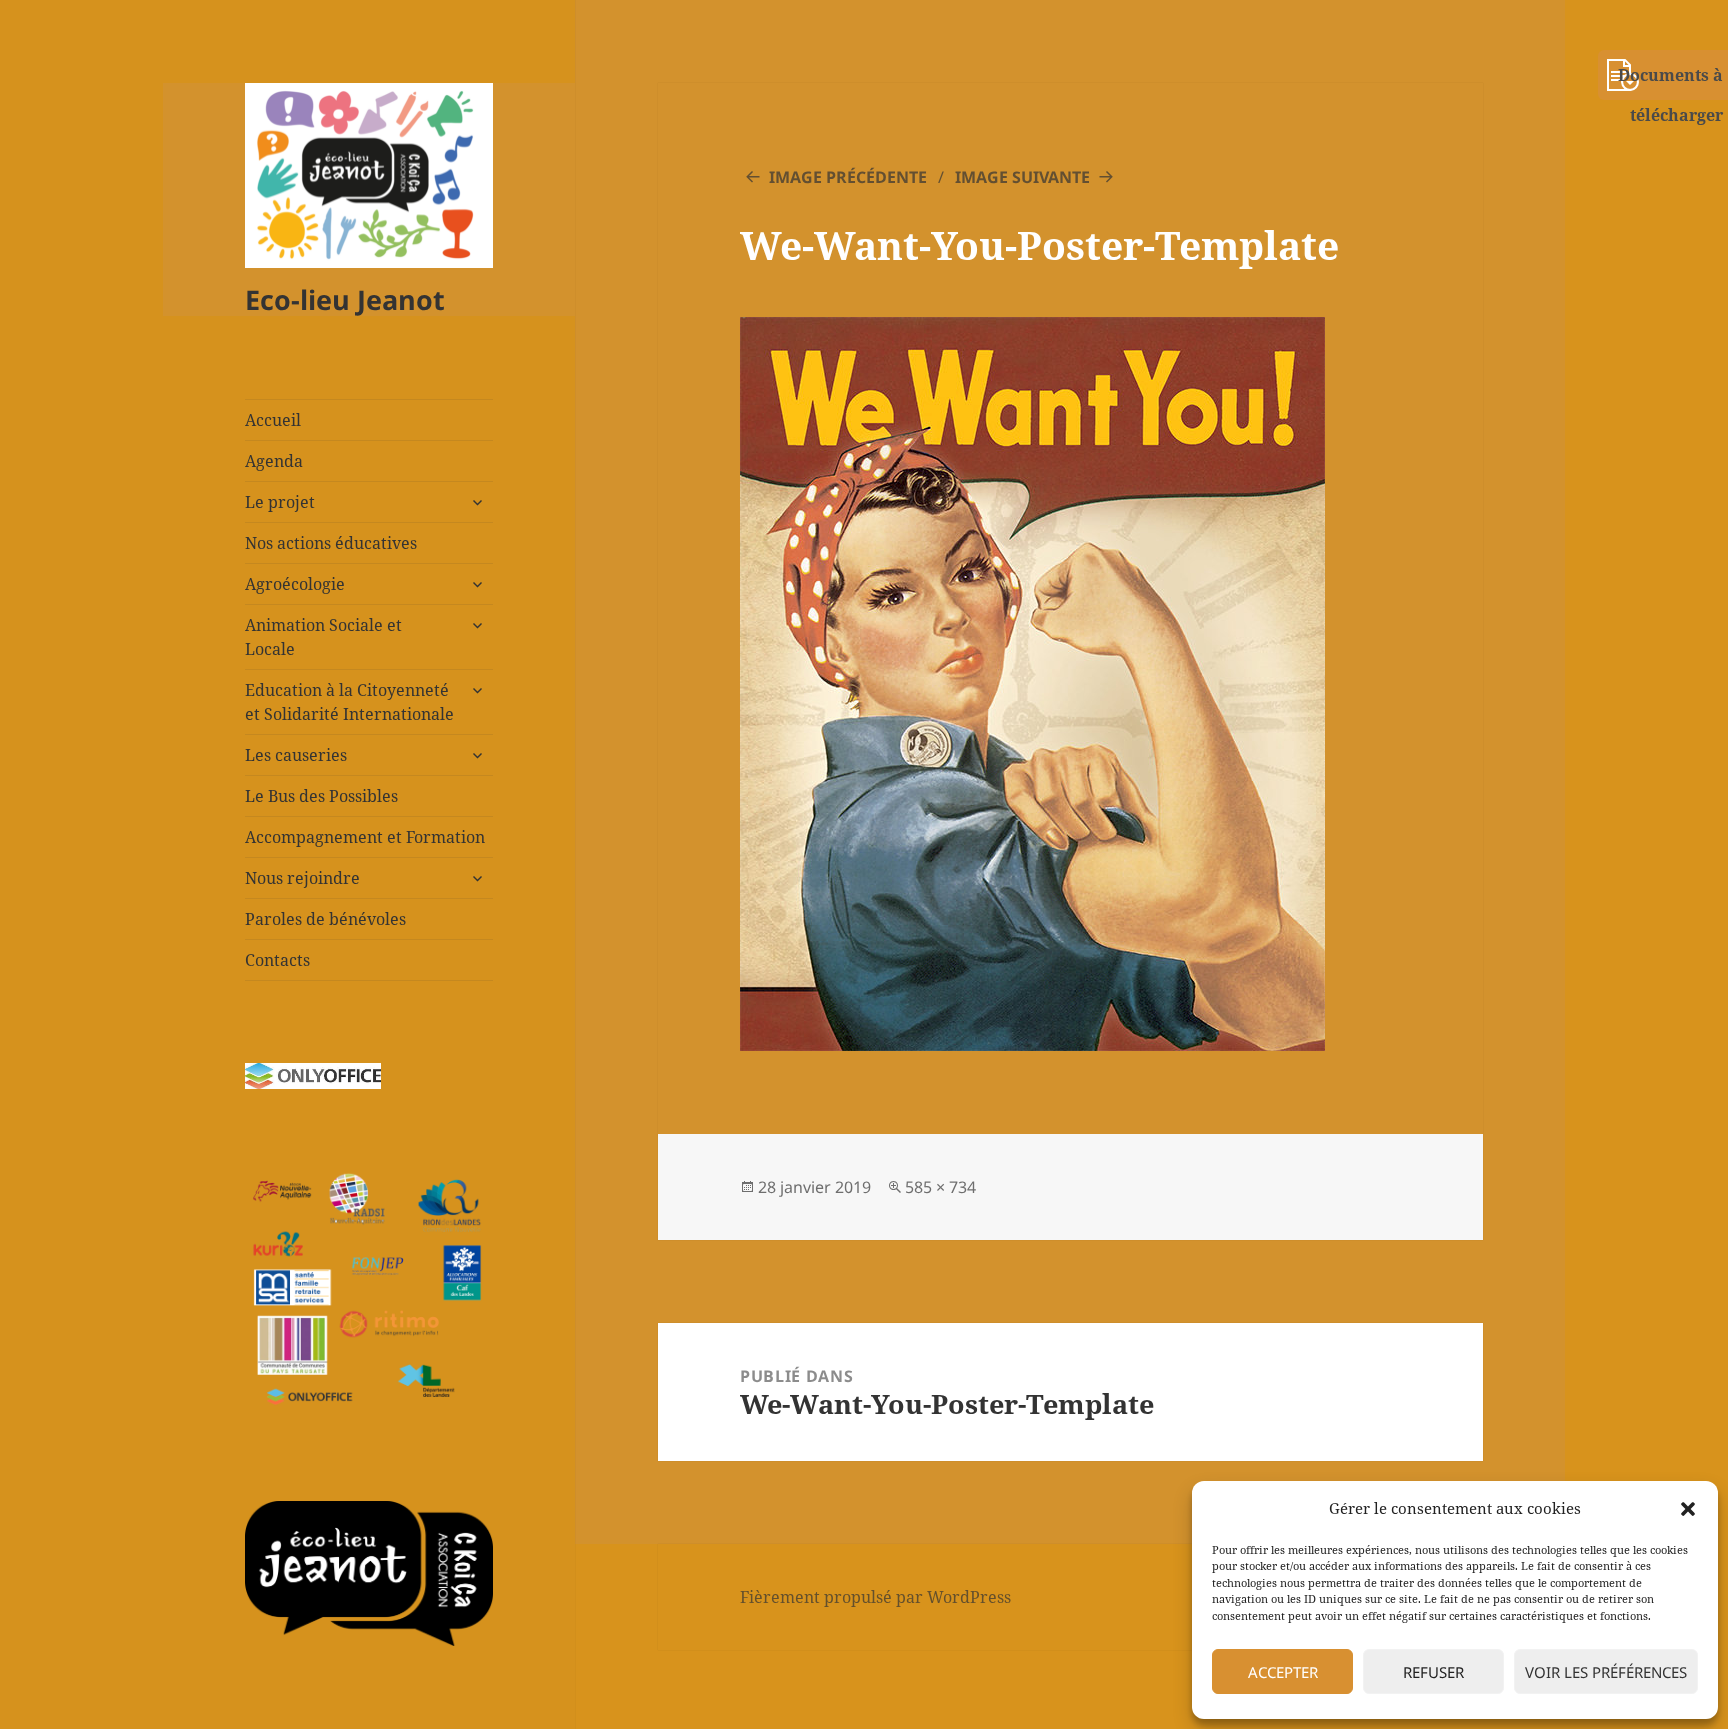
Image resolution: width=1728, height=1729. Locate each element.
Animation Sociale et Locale (323, 637)
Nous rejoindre (302, 878)
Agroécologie (295, 584)
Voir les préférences (1606, 1672)
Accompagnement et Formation (365, 837)
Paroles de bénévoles (325, 919)
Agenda (274, 461)
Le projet (280, 502)
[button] (1688, 1509)
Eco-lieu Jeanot (345, 299)
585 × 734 (940, 1187)
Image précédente (848, 177)
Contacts (277, 960)
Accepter (1283, 1672)
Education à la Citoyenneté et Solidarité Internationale (349, 702)
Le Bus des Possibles (321, 796)
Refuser (1433, 1672)
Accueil (273, 420)
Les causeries (296, 755)
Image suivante (1022, 177)
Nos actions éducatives (331, 543)
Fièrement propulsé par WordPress (875, 1597)
